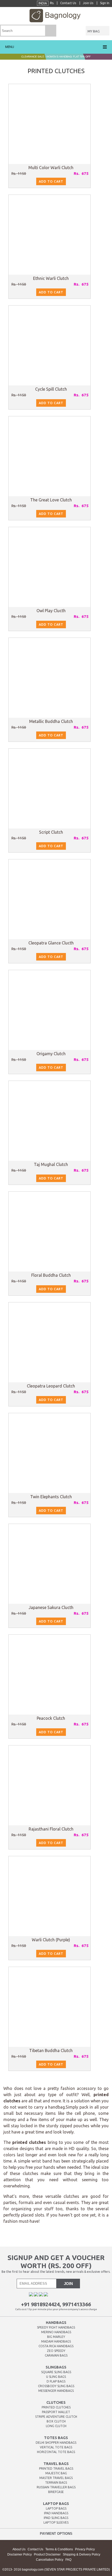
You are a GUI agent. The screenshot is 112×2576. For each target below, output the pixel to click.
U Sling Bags (56, 2377)
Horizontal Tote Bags (56, 2452)
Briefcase (56, 2492)
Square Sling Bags (56, 2372)
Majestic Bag (56, 2473)
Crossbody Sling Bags (56, 2386)
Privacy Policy (85, 2549)
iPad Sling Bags (56, 2518)
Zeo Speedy (56, 2351)
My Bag (94, 31)
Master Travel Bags (56, 2478)
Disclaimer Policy (20, 2554)
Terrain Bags (56, 2482)
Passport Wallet (56, 2412)
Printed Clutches (56, 2407)
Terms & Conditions (59, 2549)
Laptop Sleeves (56, 2522)
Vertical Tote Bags (56, 2447)
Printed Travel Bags (56, 2468)
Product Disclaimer (47, 2554)
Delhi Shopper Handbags (56, 2443)
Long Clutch (56, 2426)
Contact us (68, 3)
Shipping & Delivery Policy (82, 2554)
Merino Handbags (56, 2332)
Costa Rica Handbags (56, 2346)
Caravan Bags (56, 2355)
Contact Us (35, 2549)
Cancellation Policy (50, 2560)
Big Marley (56, 2337)
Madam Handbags (56, 2341)
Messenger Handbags (56, 2391)
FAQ (68, 2560)
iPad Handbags (56, 2513)
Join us (88, 3)
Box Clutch (56, 2421)
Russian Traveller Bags (56, 2487)
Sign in (105, 3)
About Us (19, 2549)
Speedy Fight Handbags (56, 2327)
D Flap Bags (56, 2381)
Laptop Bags (56, 2508)
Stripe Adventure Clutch (56, 2417)
